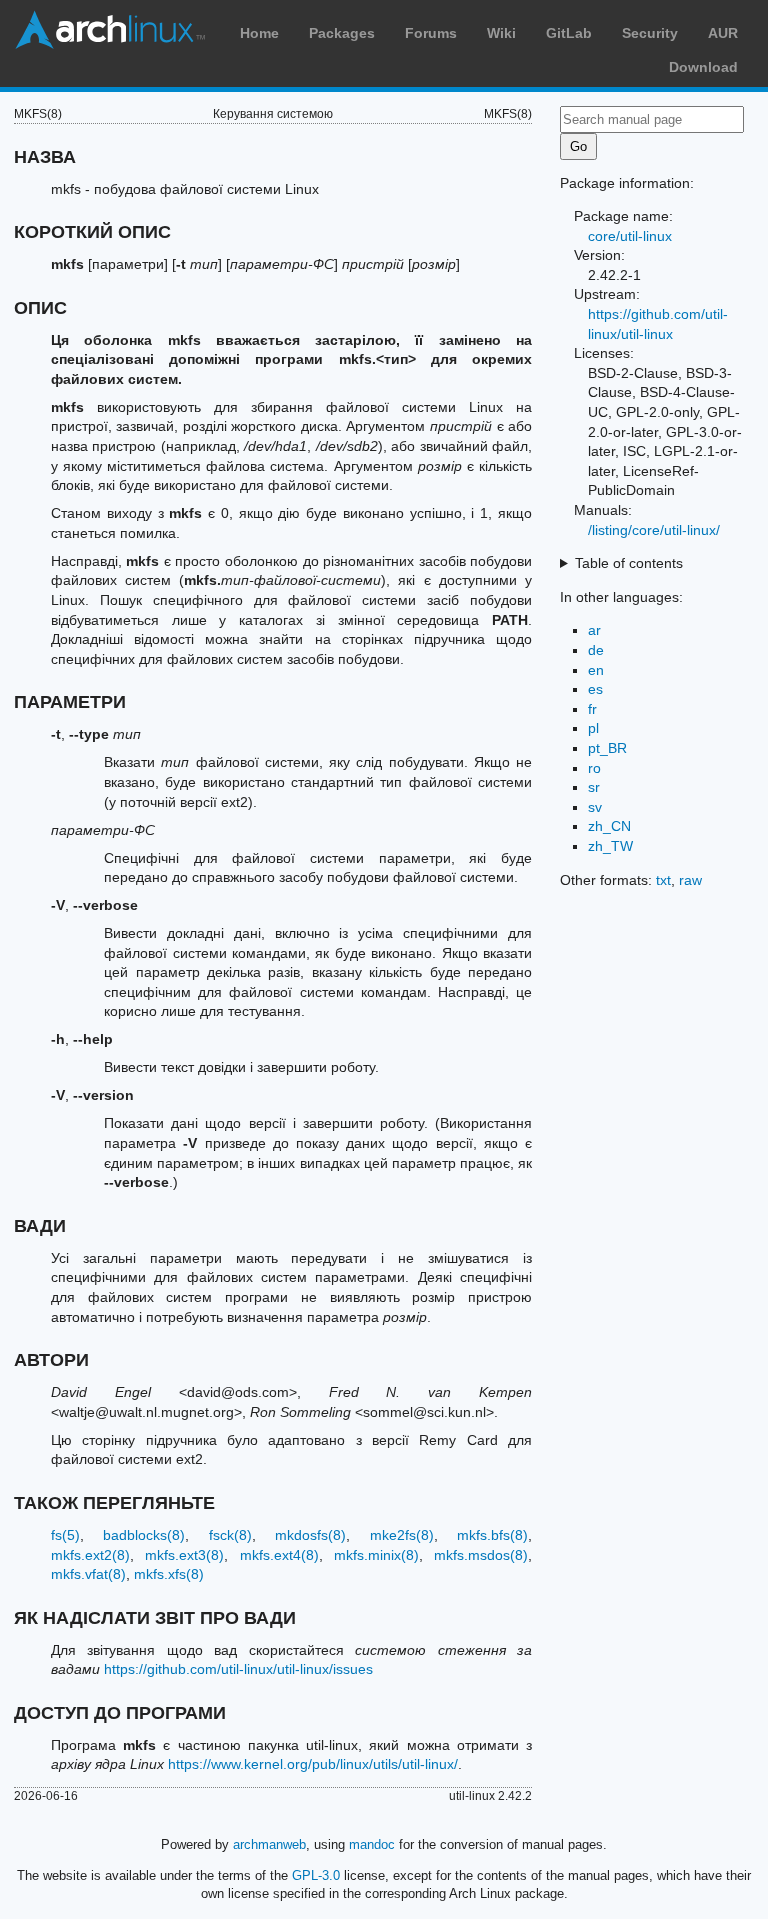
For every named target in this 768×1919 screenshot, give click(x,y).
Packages (342, 33)
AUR (723, 33)
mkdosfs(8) (310, 1535)
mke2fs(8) (402, 1535)
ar (594, 630)
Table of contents (629, 563)
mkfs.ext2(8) (90, 1555)
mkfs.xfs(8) (169, 1574)
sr (594, 787)
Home (259, 33)
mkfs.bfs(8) (492, 1535)
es (595, 689)
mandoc (372, 1844)
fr (592, 709)
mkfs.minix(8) (376, 1555)
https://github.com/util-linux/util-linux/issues (238, 1669)
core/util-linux (630, 236)
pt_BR (607, 748)
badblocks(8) (144, 1535)
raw (690, 880)
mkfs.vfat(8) (88, 1574)
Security (650, 33)
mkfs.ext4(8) (279, 1555)
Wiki (501, 33)
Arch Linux (110, 30)
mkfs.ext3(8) (184, 1555)
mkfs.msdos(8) (481, 1555)
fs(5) (65, 1535)
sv (595, 807)
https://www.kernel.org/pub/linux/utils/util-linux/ (313, 1764)
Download (703, 67)
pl (593, 728)
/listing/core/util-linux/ (654, 530)
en (596, 670)
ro (594, 768)
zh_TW (610, 846)
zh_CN (609, 826)
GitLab (569, 33)
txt (663, 880)
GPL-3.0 (316, 1875)
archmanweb (269, 1844)
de (596, 650)
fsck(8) (230, 1535)
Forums (431, 33)
